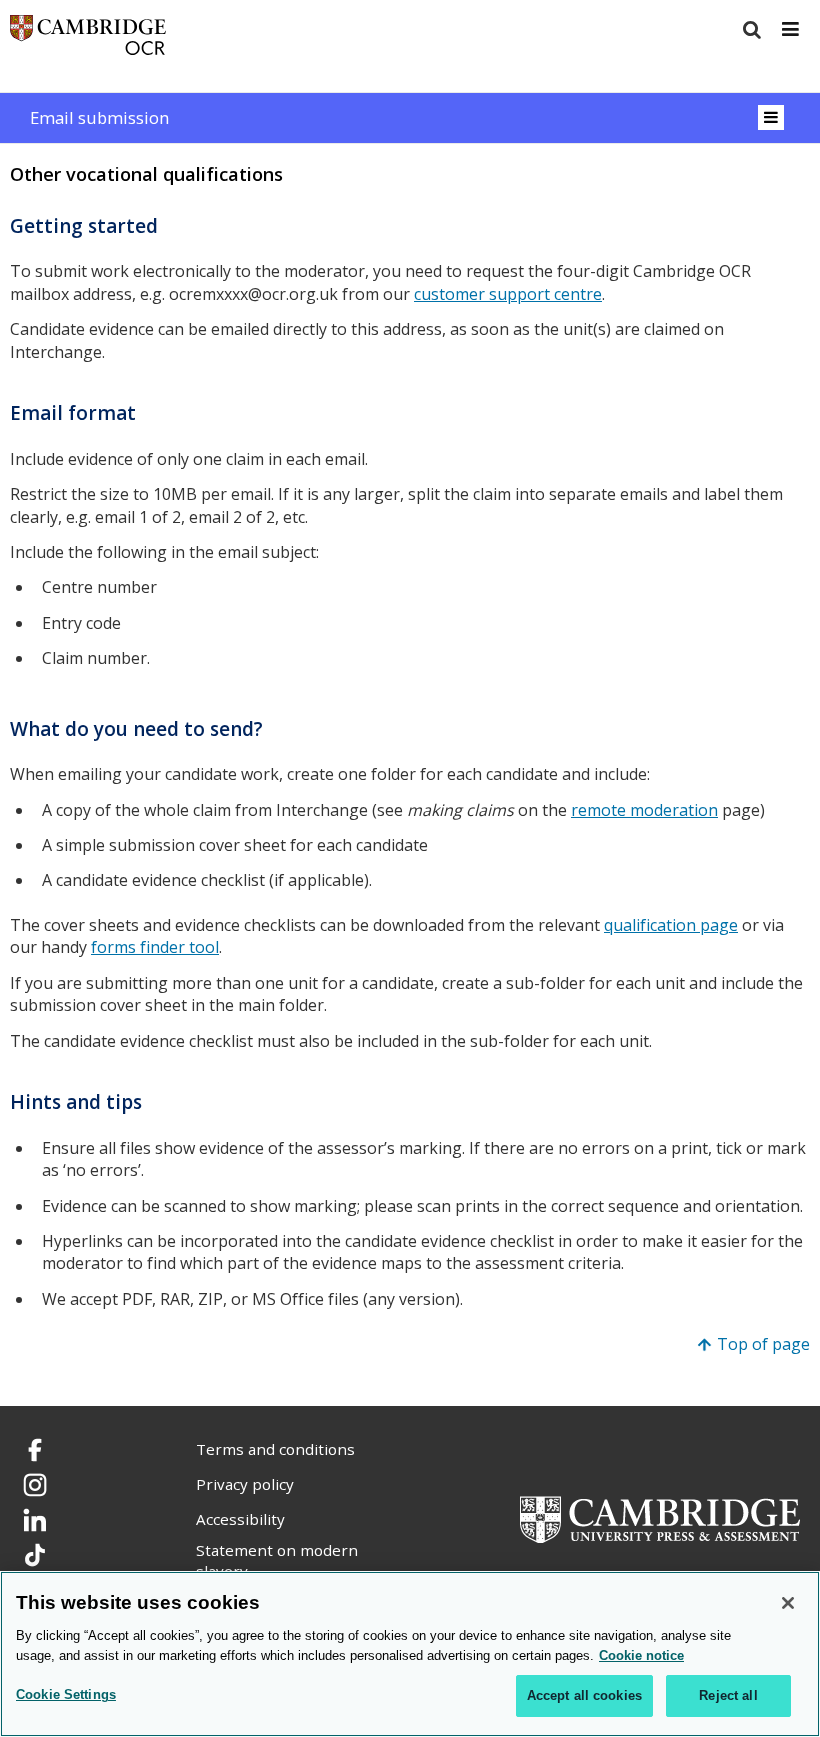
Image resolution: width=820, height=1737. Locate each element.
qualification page (671, 925)
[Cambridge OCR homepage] (88, 39)
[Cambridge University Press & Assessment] (660, 1518)
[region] (410, 1654)
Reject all (728, 1695)
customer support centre (508, 294)
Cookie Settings (66, 1694)
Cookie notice (641, 1655)
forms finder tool (155, 947)
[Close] (788, 1603)
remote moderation (644, 810)
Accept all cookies (584, 1695)
